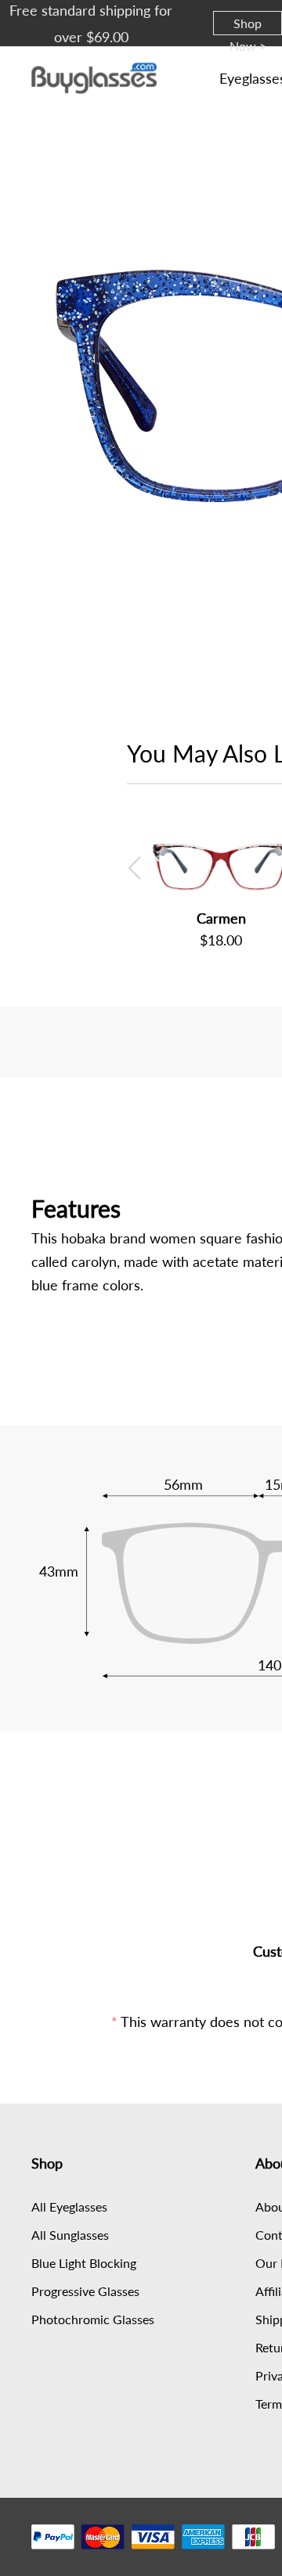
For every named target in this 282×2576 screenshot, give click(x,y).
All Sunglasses (70, 2235)
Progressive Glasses (85, 2291)
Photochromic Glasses (93, 2319)
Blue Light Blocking (84, 2263)
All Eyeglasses (69, 2206)
